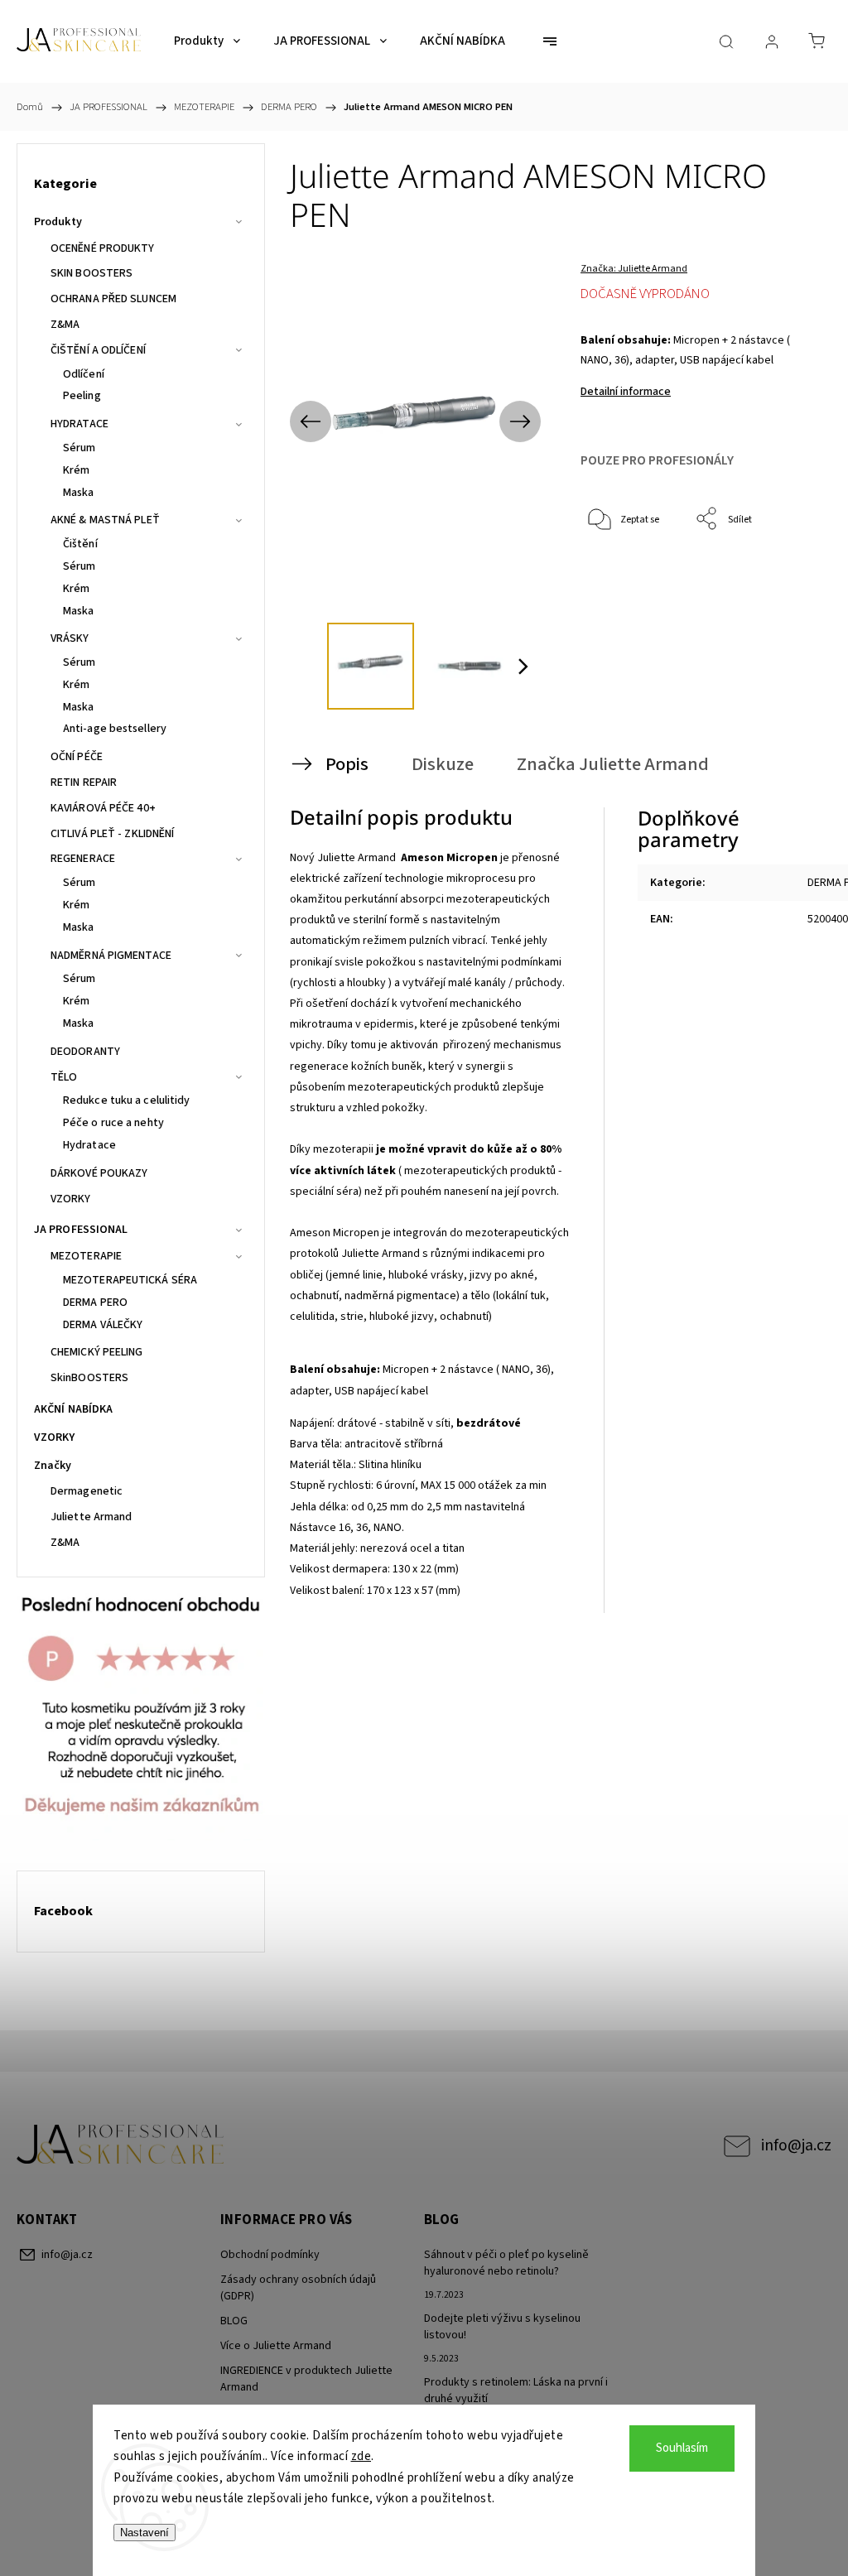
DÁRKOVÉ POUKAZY (99, 1173)
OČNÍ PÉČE (77, 757)
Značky (53, 1466)
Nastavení (145, 2533)
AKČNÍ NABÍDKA (73, 1409)
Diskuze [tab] (443, 764)
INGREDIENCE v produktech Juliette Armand (306, 2379)
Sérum (79, 448)
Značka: (634, 269)
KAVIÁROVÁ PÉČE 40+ (103, 808)
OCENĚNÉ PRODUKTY (103, 248)
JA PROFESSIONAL (81, 1230)
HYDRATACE (79, 424)
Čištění (80, 544)
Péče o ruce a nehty (113, 1123)
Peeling (82, 396)
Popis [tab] (347, 764)
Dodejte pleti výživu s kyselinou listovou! (502, 2327)
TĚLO (64, 1077)
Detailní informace (626, 392)
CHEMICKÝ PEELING (97, 1352)
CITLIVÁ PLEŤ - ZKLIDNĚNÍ (112, 834)
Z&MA (65, 325)
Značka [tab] (613, 764)
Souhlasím (682, 2448)
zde (361, 2456)
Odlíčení (84, 374)
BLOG (234, 2321)
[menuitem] (207, 41)
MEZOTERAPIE (86, 1256)
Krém (76, 470)
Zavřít (776, 574)
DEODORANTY (85, 1052)
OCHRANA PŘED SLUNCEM (113, 299)
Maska (79, 493)
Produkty (58, 222)
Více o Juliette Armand (276, 2346)
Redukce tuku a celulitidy (127, 1100)
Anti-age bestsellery (115, 729)
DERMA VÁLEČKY (103, 1325)
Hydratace (89, 1145)
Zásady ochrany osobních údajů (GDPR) (298, 2288)
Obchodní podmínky (270, 2255)
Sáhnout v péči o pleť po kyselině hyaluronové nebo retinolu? (506, 2263)
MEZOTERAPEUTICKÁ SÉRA (130, 1280)
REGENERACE (83, 859)
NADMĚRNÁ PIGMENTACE (111, 956)
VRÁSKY (70, 638)
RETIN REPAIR (84, 782)
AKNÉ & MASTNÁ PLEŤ (105, 520)
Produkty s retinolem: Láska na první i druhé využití (516, 2391)
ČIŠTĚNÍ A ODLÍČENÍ (98, 350)
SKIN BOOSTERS (92, 273)
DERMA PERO (95, 1302)
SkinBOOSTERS (89, 1378)
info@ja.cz (796, 2145)
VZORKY (71, 1199)
